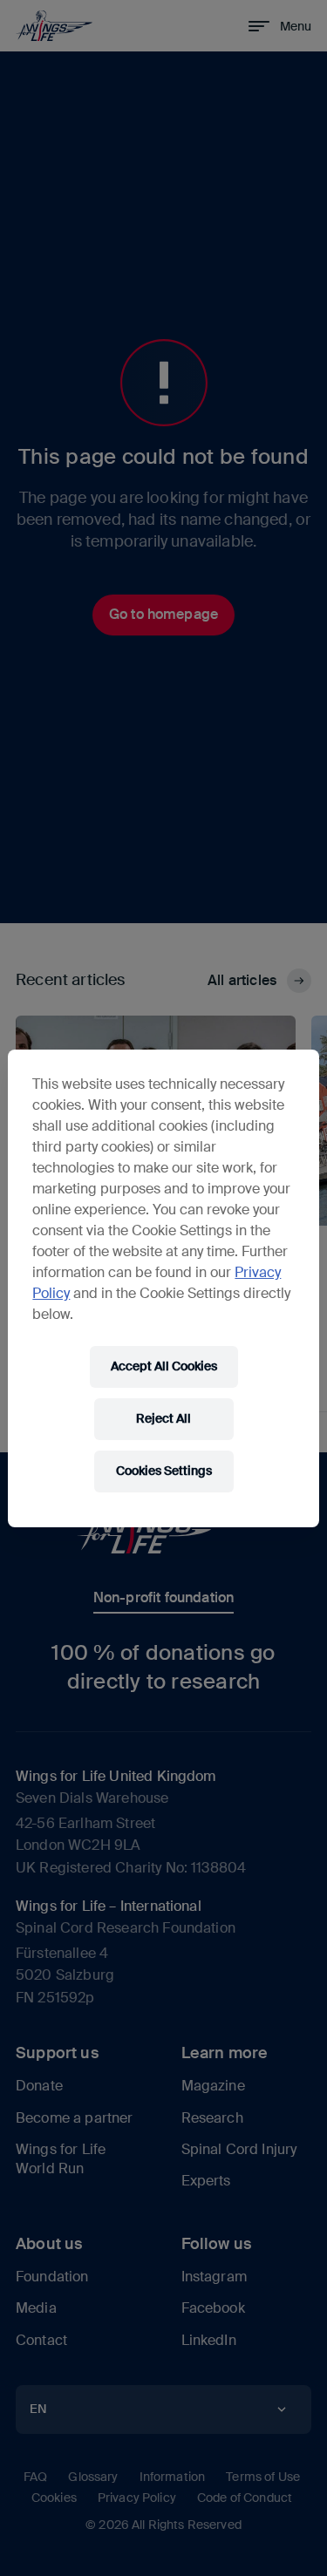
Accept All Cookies (164, 1366)
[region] (163, 1288)
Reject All (163, 1418)
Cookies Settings (164, 1471)
